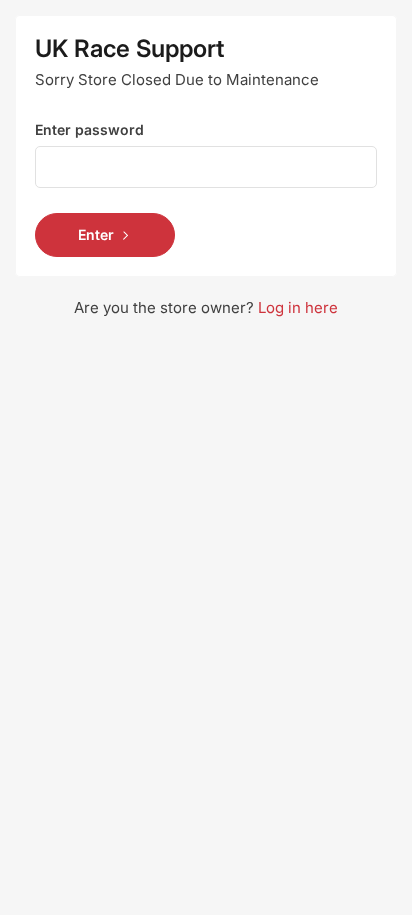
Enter (96, 234)
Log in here (298, 307)
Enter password (89, 129)
